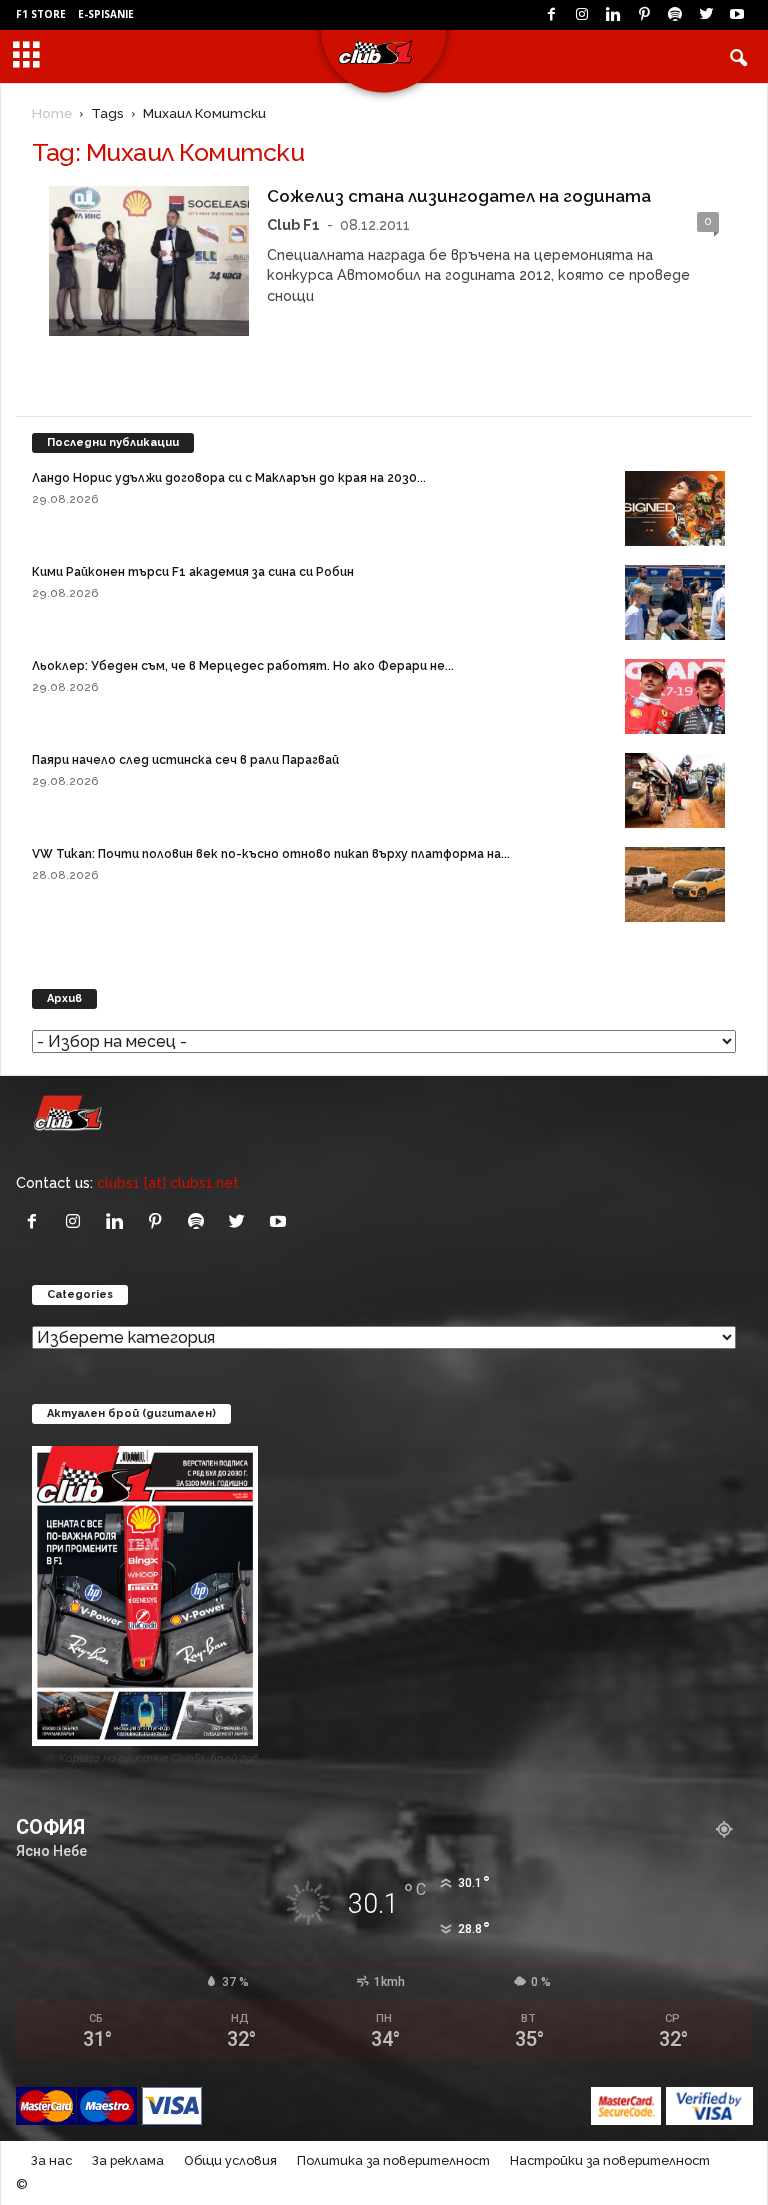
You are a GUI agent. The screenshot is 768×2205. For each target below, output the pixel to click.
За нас (51, 2160)
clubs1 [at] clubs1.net (168, 1182)
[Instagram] (582, 15)
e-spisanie (106, 14)
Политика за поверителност (393, 2160)
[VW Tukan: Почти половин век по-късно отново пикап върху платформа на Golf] (675, 884)
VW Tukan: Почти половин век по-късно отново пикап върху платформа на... (271, 854)
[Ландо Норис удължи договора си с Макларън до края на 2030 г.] (675, 508)
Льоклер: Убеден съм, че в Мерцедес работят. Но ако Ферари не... (243, 666)
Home (52, 113)
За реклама (128, 2160)
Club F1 (293, 224)
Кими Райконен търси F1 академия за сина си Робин (193, 572)
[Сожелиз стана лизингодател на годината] (149, 261)
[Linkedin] (613, 15)
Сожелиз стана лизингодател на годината (459, 196)
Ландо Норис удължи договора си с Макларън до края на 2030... (229, 478)
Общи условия (230, 2160)
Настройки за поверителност (610, 2160)
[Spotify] (675, 15)
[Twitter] (706, 15)
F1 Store (41, 14)
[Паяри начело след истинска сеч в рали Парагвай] (675, 790)
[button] (738, 57)
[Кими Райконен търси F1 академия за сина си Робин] (675, 602)
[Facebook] (551, 15)
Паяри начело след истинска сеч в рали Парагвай (185, 760)
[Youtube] (737, 15)
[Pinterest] (644, 15)
